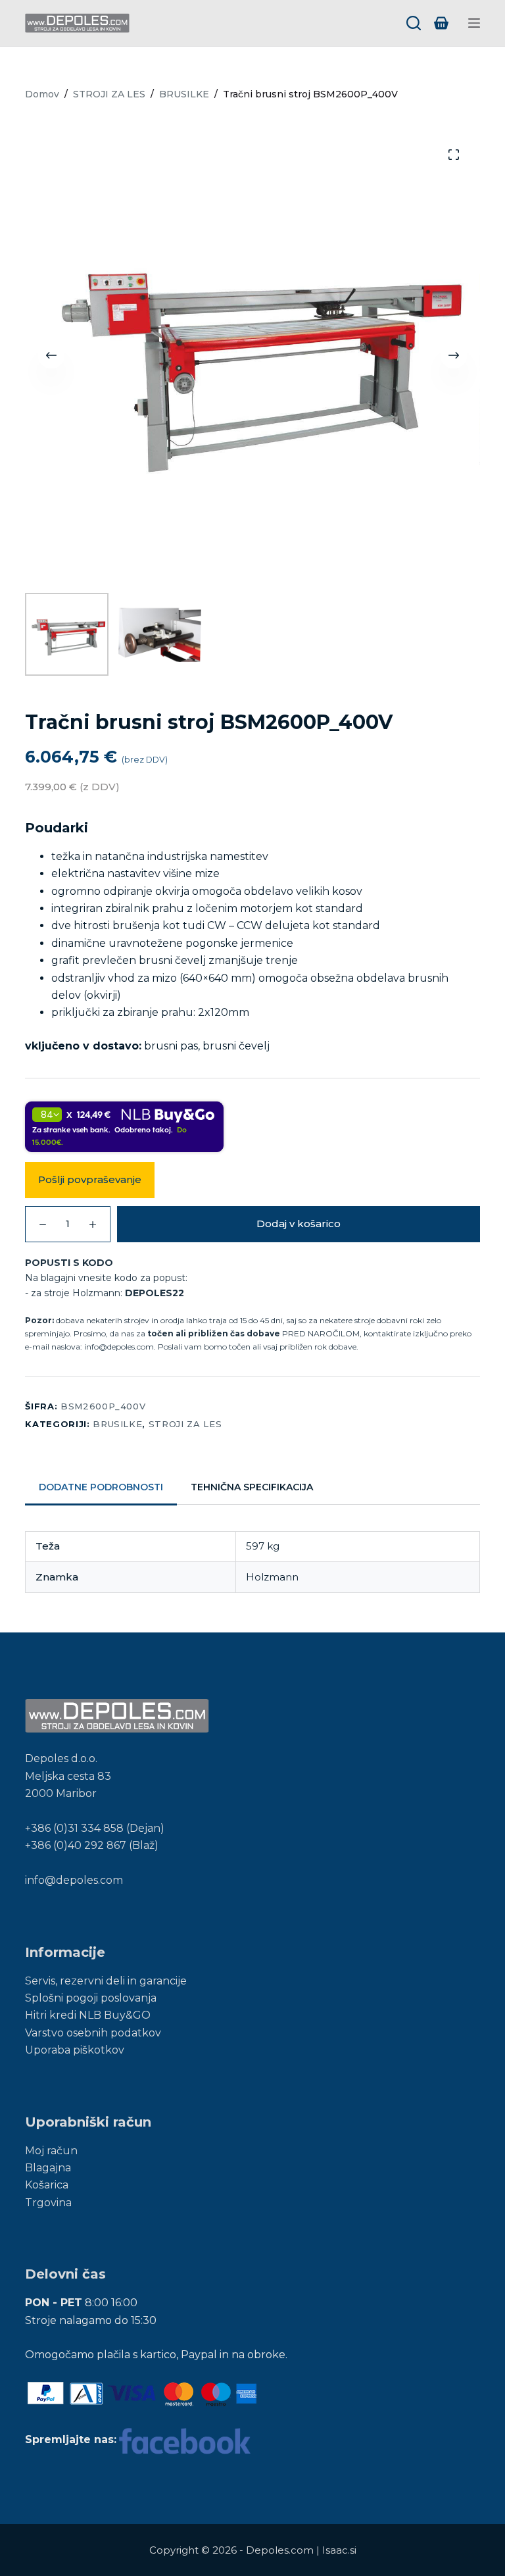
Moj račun (51, 2151)
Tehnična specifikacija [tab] (252, 1487)
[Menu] (474, 23)
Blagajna (48, 2168)
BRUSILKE (117, 1424)
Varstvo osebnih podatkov (93, 2033)
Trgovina (48, 2203)
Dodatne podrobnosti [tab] (101, 1487)
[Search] (414, 23)
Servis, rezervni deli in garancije (106, 1981)
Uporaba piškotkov (75, 2050)
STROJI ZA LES (185, 1424)
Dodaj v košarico (299, 1224)
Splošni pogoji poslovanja (91, 1998)
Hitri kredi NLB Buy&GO (88, 2015)
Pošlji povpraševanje (90, 1179)
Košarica (47, 2185)
